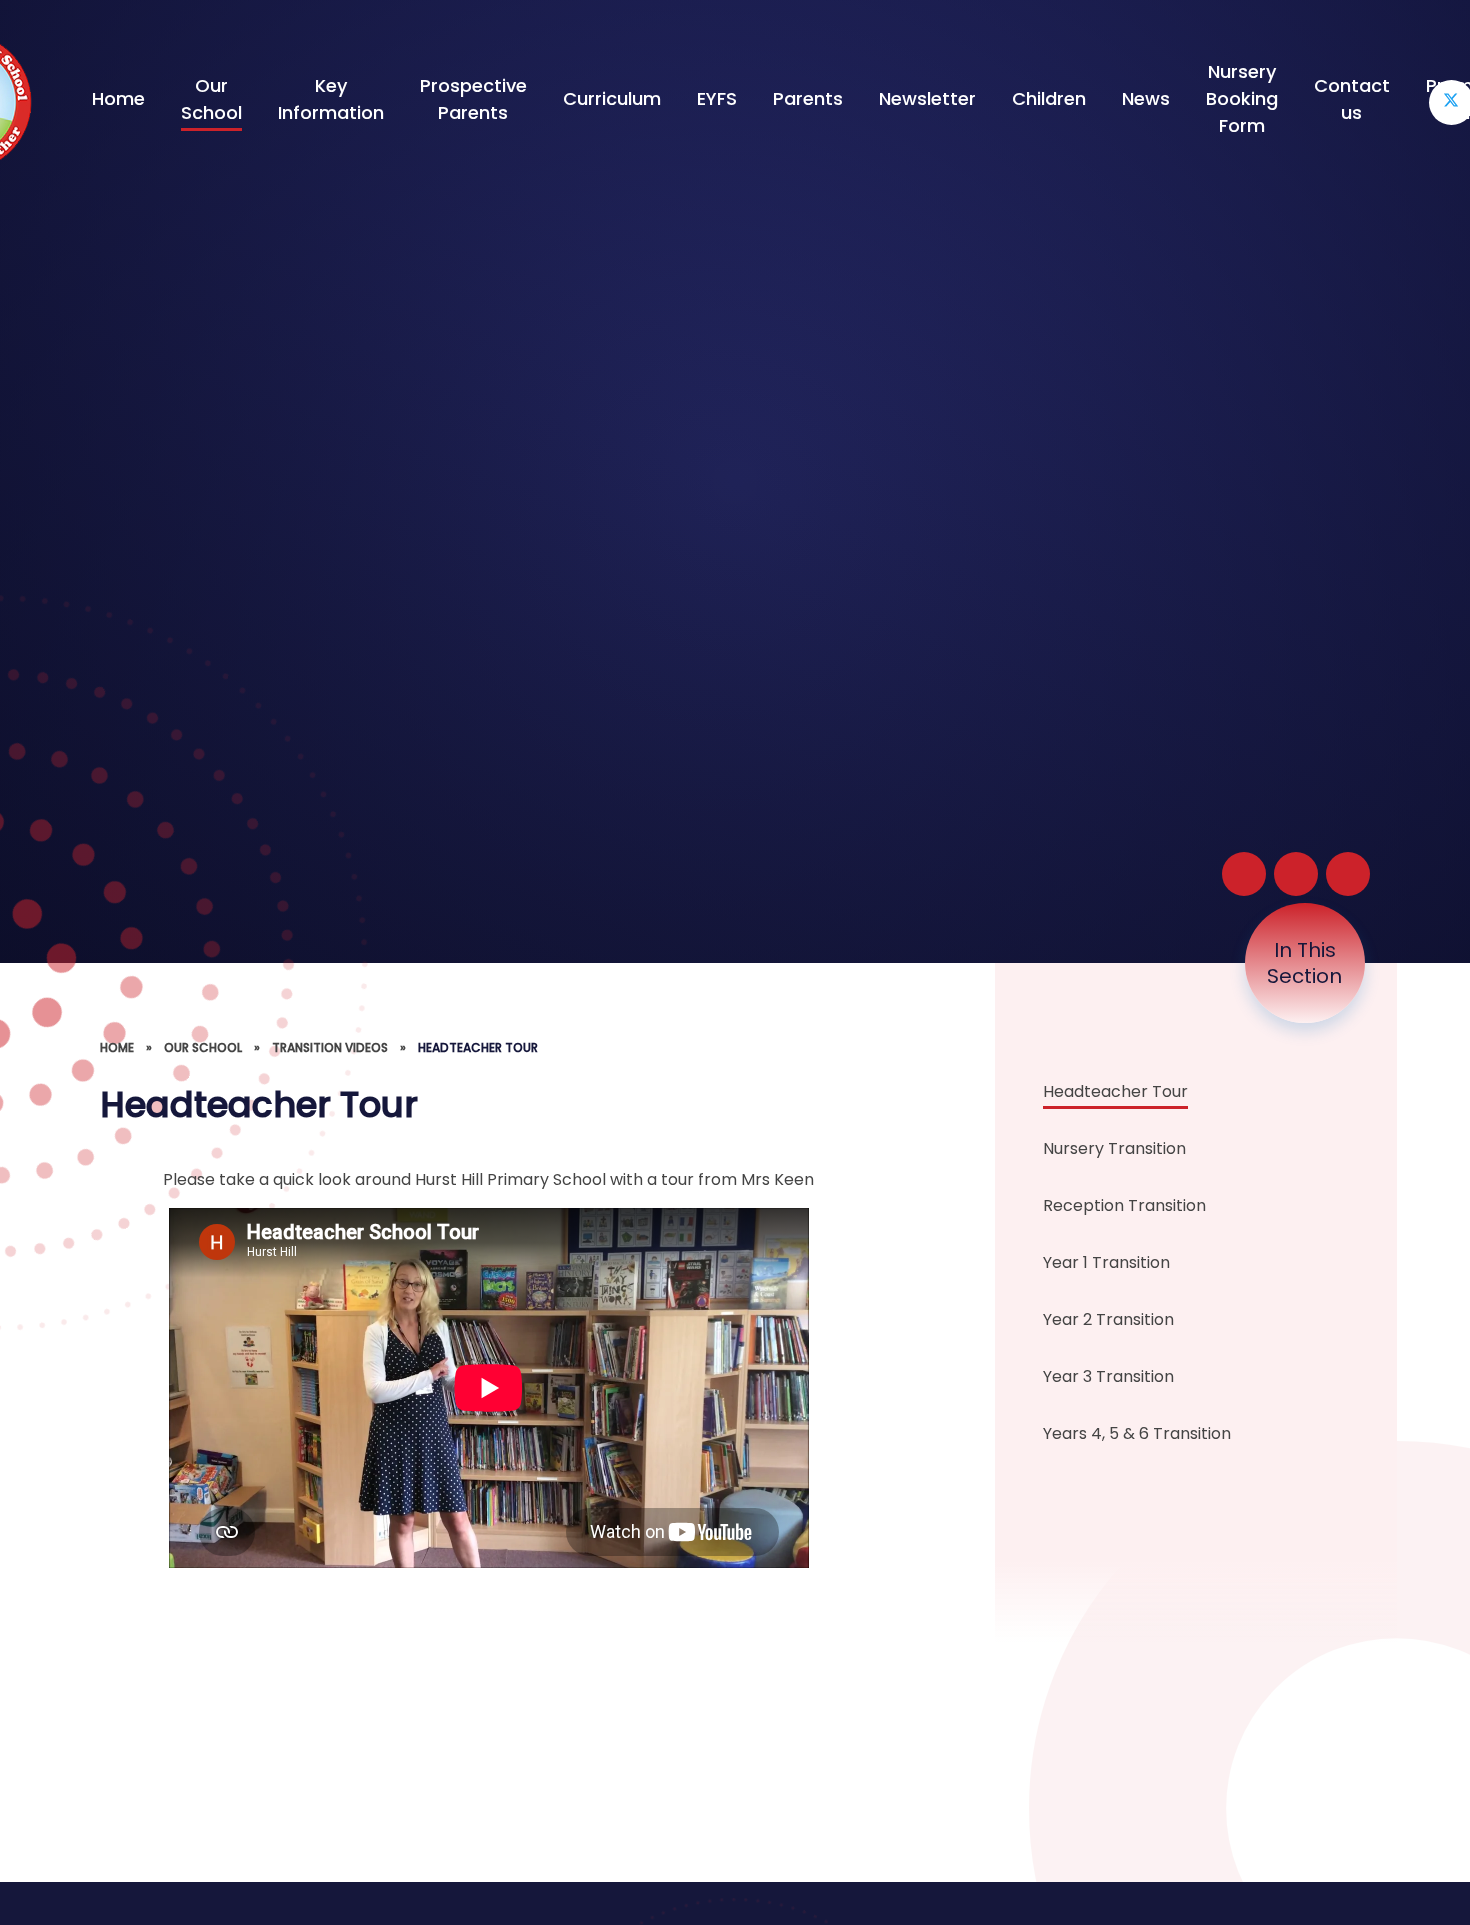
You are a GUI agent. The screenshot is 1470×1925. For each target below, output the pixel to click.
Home (117, 1047)
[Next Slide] (1348, 874)
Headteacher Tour (478, 1047)
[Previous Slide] (1296, 874)
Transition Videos (330, 1047)
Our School (203, 1047)
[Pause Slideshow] (1244, 874)
